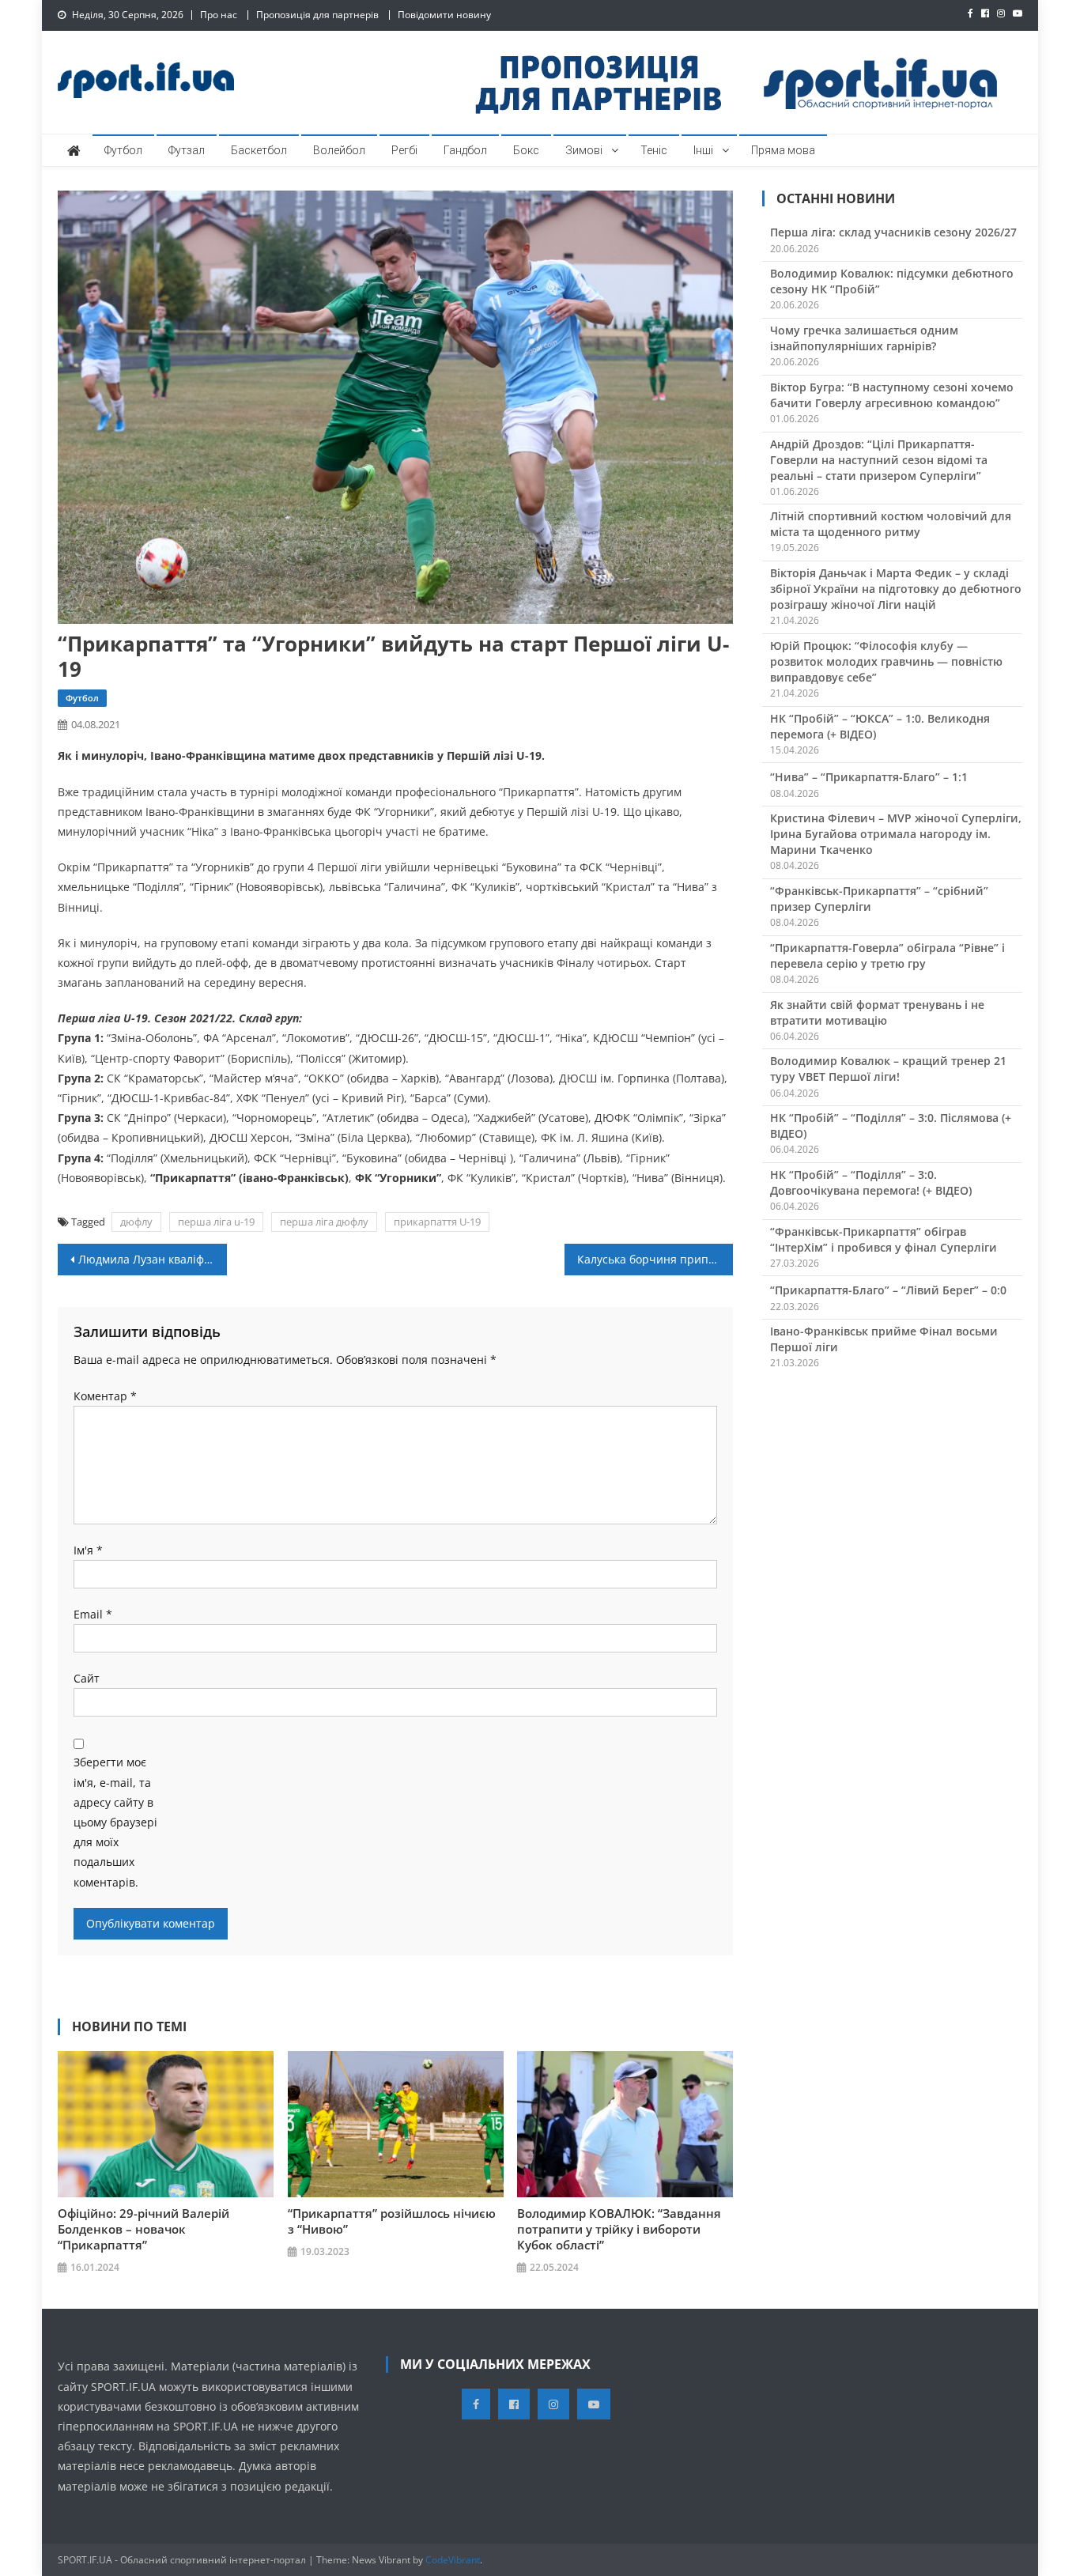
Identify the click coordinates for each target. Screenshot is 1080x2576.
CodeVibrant (453, 2560)
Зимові (584, 150)
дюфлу (136, 1222)
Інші (703, 150)
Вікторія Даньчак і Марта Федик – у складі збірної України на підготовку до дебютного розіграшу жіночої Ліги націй (896, 589)
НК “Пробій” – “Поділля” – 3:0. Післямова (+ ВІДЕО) (891, 1126)
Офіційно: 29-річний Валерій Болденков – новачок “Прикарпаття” (143, 2229)
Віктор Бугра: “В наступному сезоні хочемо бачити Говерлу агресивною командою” (892, 395)
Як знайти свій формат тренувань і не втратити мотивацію (877, 1012)
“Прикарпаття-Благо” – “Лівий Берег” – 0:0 (888, 1290)
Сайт (87, 1678)
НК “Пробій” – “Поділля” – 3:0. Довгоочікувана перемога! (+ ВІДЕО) (871, 1182)
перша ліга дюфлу (324, 1222)
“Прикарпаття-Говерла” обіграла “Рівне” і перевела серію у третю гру (887, 956)
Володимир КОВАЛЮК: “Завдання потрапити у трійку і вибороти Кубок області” (619, 2229)
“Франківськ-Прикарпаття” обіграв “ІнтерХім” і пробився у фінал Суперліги (884, 1239)
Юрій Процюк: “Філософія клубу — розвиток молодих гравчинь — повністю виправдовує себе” (886, 661)
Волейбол (339, 150)
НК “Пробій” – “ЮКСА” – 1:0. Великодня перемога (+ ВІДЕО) (880, 726)
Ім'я (88, 1550)
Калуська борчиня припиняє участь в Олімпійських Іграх (655, 1259)
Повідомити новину (444, 15)
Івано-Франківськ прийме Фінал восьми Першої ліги (884, 1339)
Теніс (654, 150)
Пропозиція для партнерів (317, 15)
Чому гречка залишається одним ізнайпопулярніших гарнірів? (864, 338)
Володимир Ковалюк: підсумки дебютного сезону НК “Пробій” (892, 281)
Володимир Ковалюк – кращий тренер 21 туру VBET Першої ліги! (888, 1069)
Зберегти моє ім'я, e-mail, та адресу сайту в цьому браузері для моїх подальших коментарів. (115, 1822)
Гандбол (465, 150)
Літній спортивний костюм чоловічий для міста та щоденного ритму (891, 524)
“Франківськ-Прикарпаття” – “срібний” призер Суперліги (879, 899)
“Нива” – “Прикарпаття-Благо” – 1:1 (869, 777)
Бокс (526, 150)
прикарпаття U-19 (437, 1222)
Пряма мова (783, 150)
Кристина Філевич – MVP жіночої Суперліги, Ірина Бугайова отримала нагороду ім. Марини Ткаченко (896, 834)
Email (93, 1614)
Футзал (187, 150)
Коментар (105, 1396)
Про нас (219, 15)
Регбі (404, 150)
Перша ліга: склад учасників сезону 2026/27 (893, 232)
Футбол (123, 150)
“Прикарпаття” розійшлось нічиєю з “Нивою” (392, 2221)
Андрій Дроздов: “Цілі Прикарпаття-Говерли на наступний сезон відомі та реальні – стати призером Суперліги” (879, 460)
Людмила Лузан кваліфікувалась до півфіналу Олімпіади (153, 1259)
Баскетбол (259, 150)
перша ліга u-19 (216, 1222)
